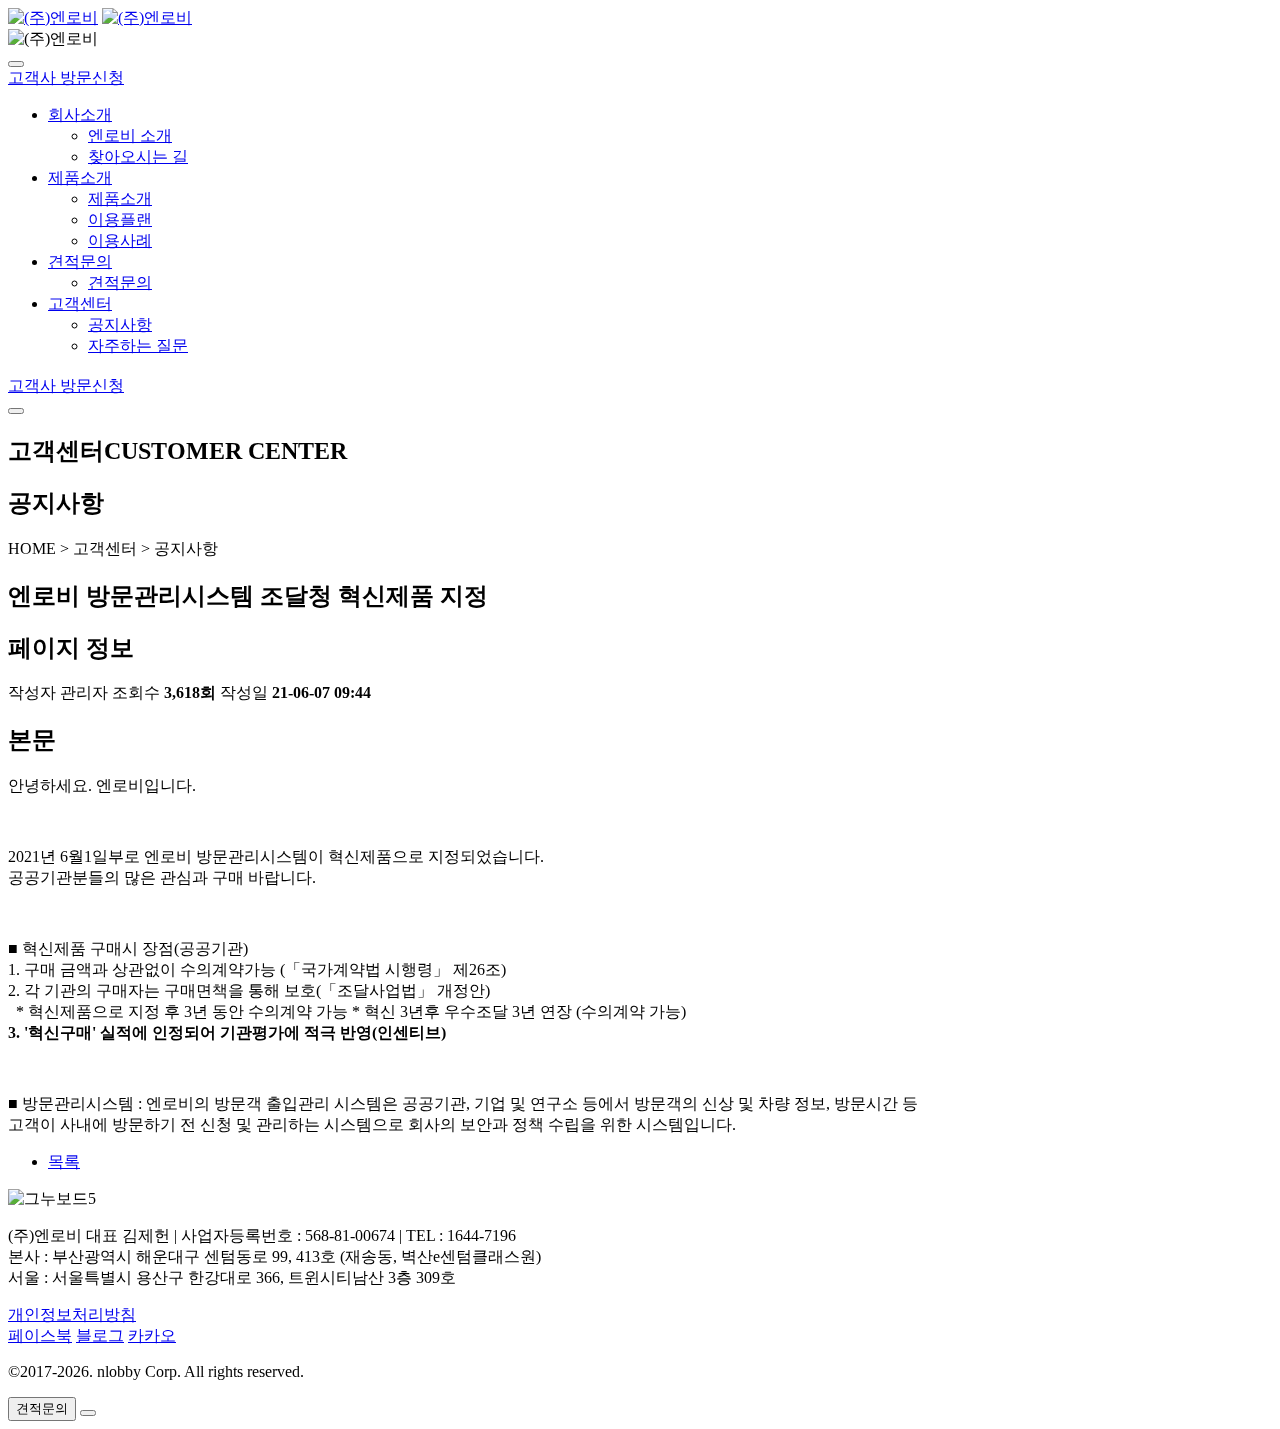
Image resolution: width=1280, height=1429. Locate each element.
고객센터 (80, 303)
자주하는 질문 (138, 345)
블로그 (100, 1335)
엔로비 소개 (130, 135)
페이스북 (40, 1335)
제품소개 (80, 177)
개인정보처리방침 (72, 1314)
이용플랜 (120, 219)
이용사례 (120, 240)
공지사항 (120, 324)
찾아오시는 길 (138, 156)
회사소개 (80, 114)
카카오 (152, 1335)
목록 (64, 1161)
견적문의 (80, 261)
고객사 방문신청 (66, 77)
